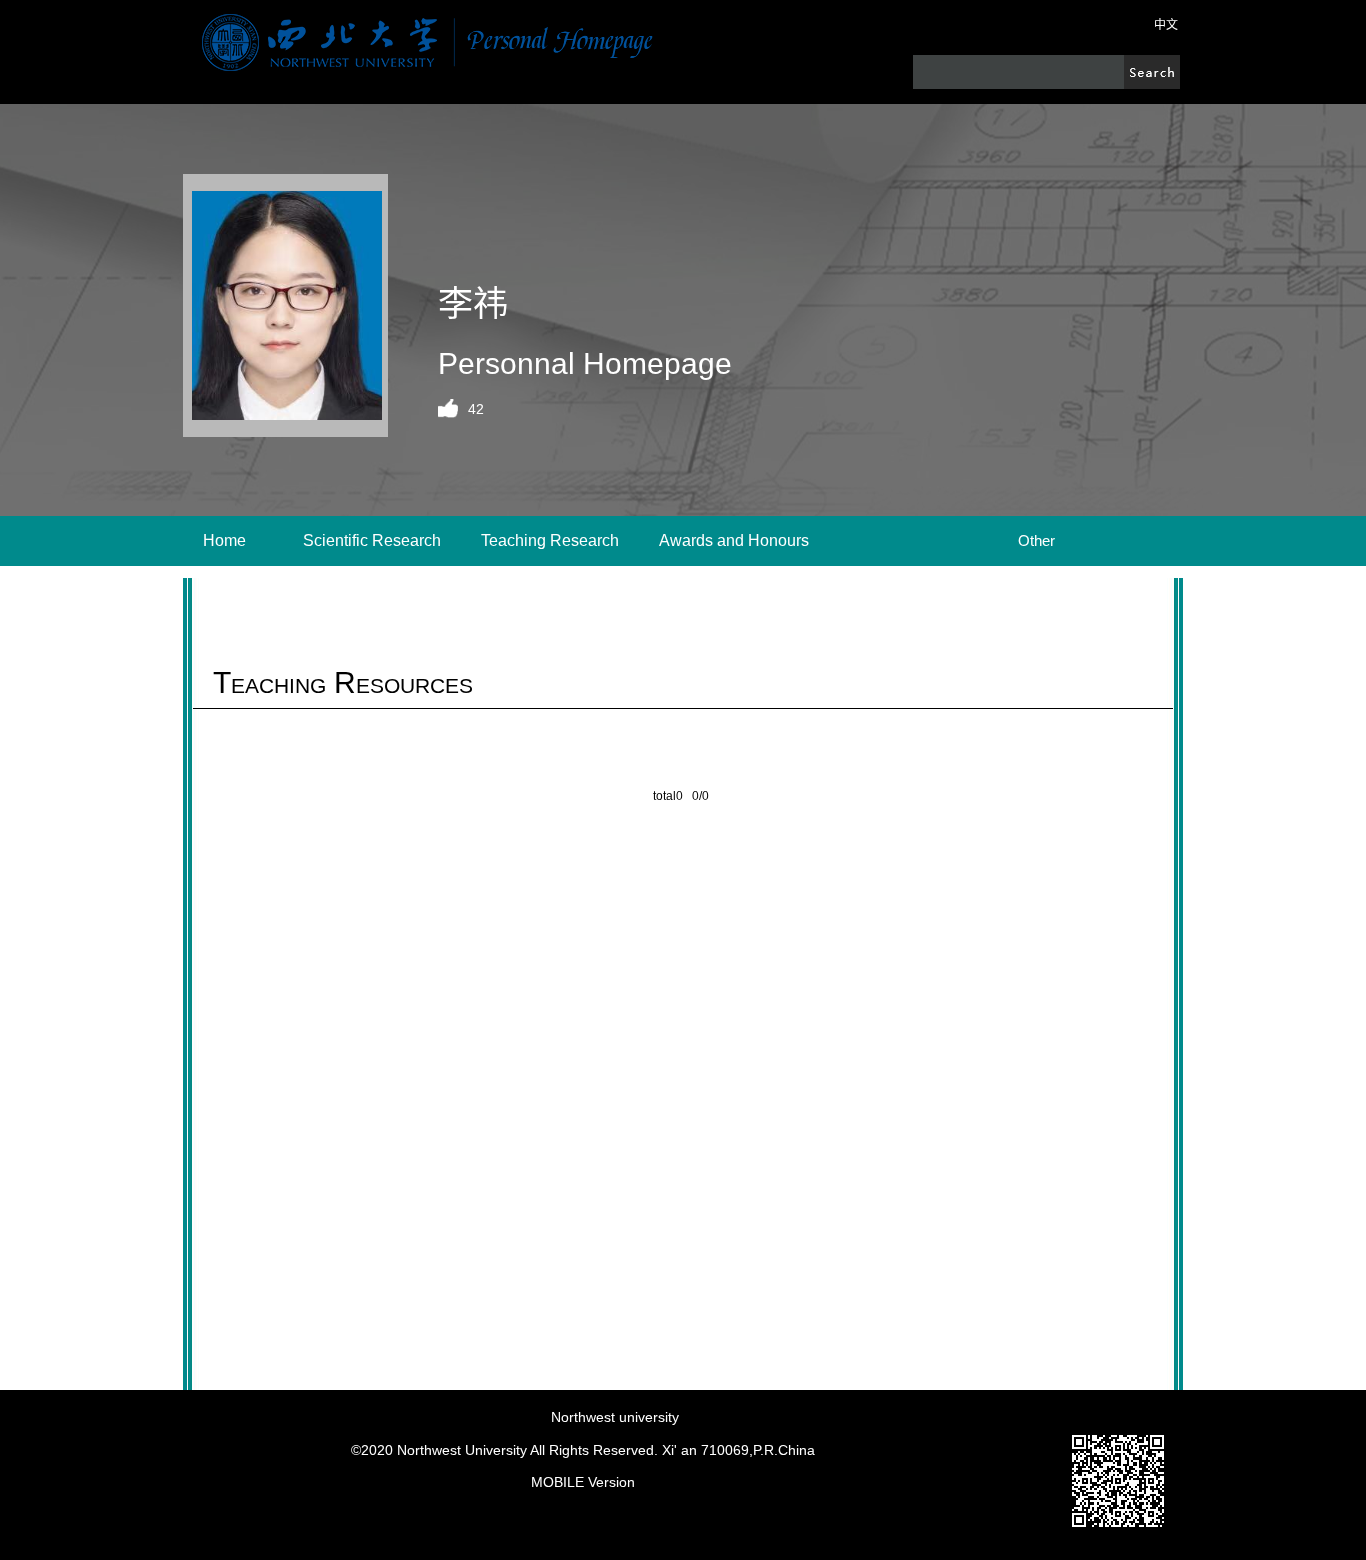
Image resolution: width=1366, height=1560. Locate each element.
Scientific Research (372, 540)
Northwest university (615, 1417)
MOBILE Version (583, 1482)
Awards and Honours (734, 540)
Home (224, 540)
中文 (1166, 25)
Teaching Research (550, 540)
